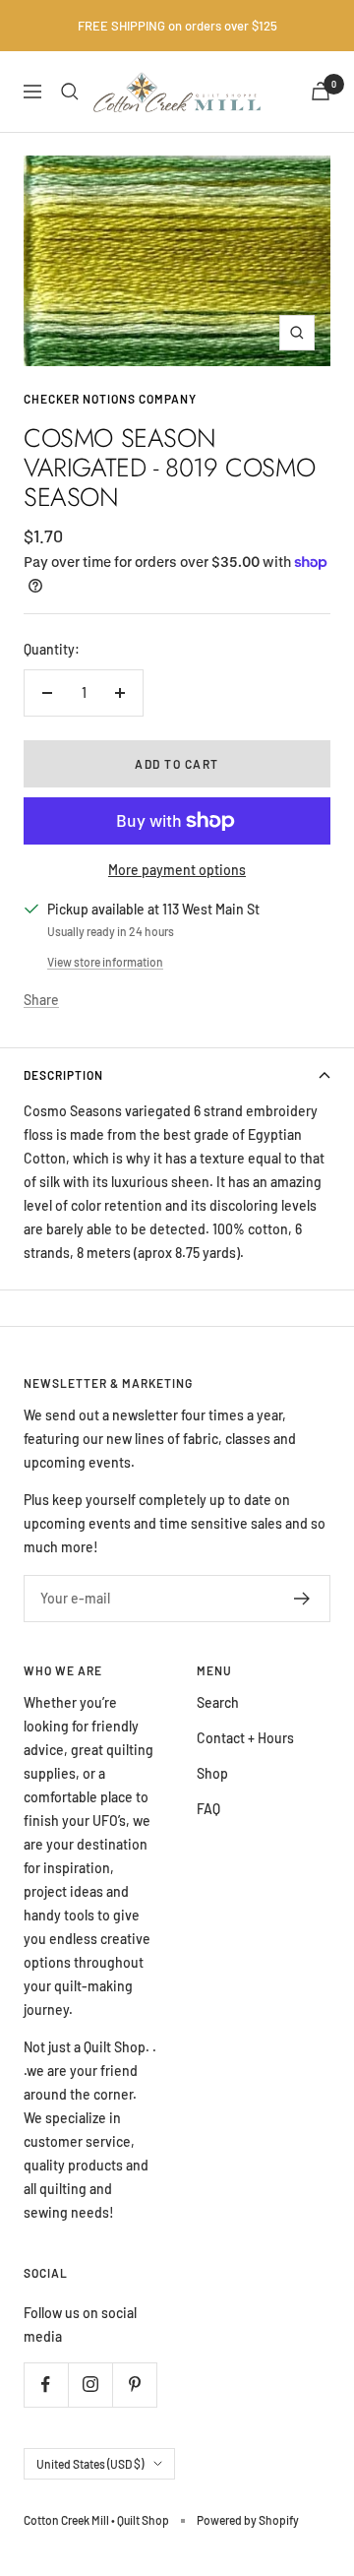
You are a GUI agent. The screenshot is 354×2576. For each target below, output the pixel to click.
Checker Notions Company (110, 399)
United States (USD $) (90, 2464)
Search (218, 1702)
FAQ (208, 1809)
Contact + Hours (245, 1738)
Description (63, 1075)
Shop (212, 1773)
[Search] (70, 92)
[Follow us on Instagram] (90, 2385)
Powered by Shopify (248, 2520)
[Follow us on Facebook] (46, 2385)
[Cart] (321, 91)
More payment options (177, 870)
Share (41, 1000)
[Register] (302, 1599)
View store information (105, 962)
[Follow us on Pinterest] (134, 2385)
